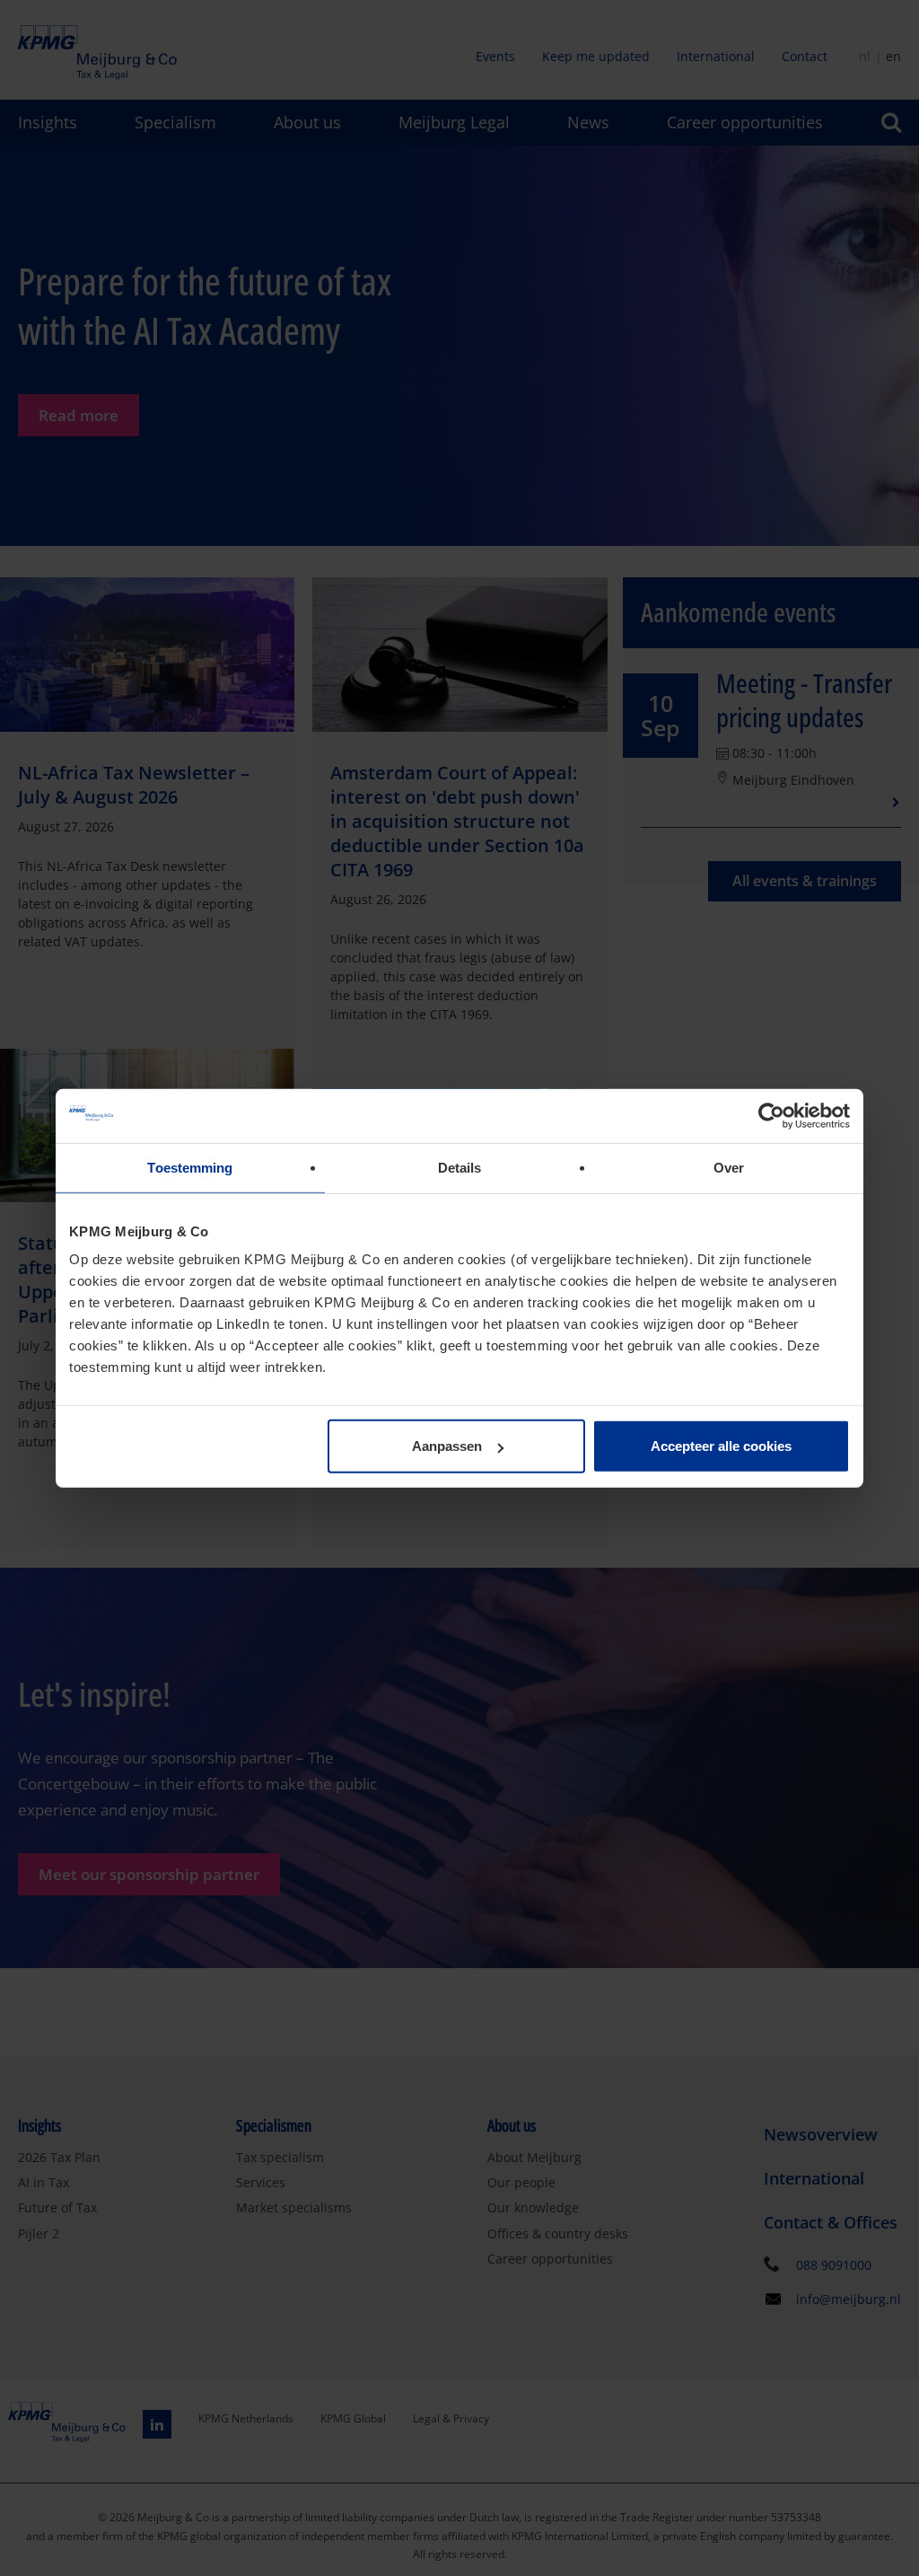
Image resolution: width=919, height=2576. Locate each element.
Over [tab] (729, 1167)
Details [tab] (460, 1167)
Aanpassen (447, 1446)
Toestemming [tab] (190, 1167)
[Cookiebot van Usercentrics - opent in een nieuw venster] (771, 1115)
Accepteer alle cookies (721, 1446)
